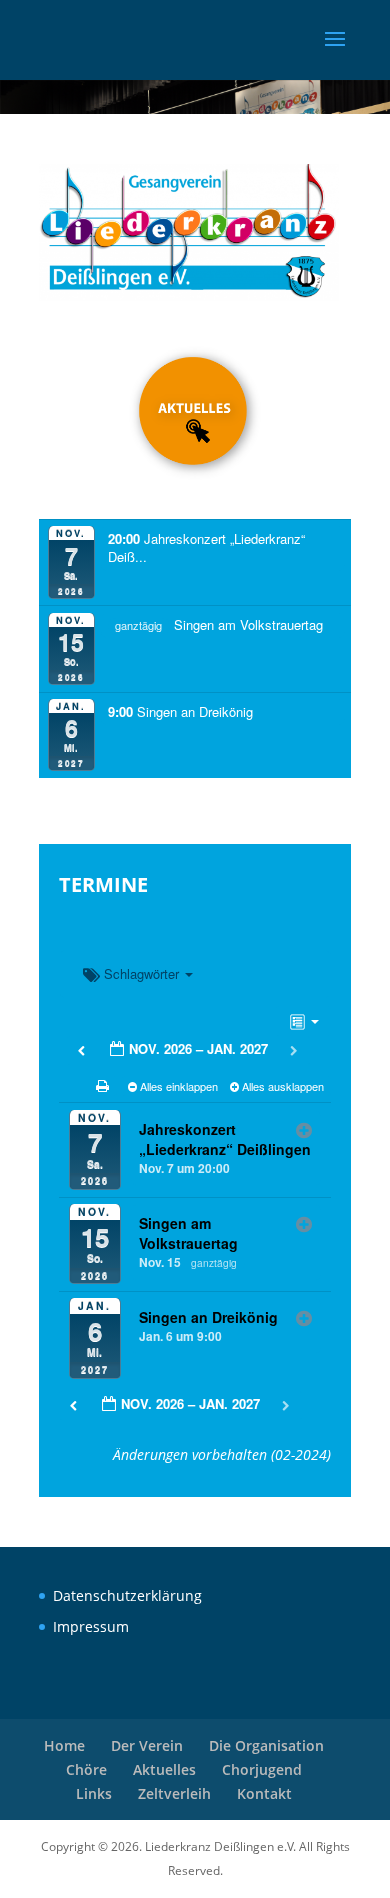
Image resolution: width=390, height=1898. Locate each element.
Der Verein (147, 1745)
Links (94, 1793)
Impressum (91, 1626)
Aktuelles (164, 1769)
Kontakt (264, 1793)
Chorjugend (262, 1769)
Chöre (86, 1769)
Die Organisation (266, 1745)
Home (64, 1745)
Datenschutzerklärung (127, 1595)
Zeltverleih (174, 1793)
